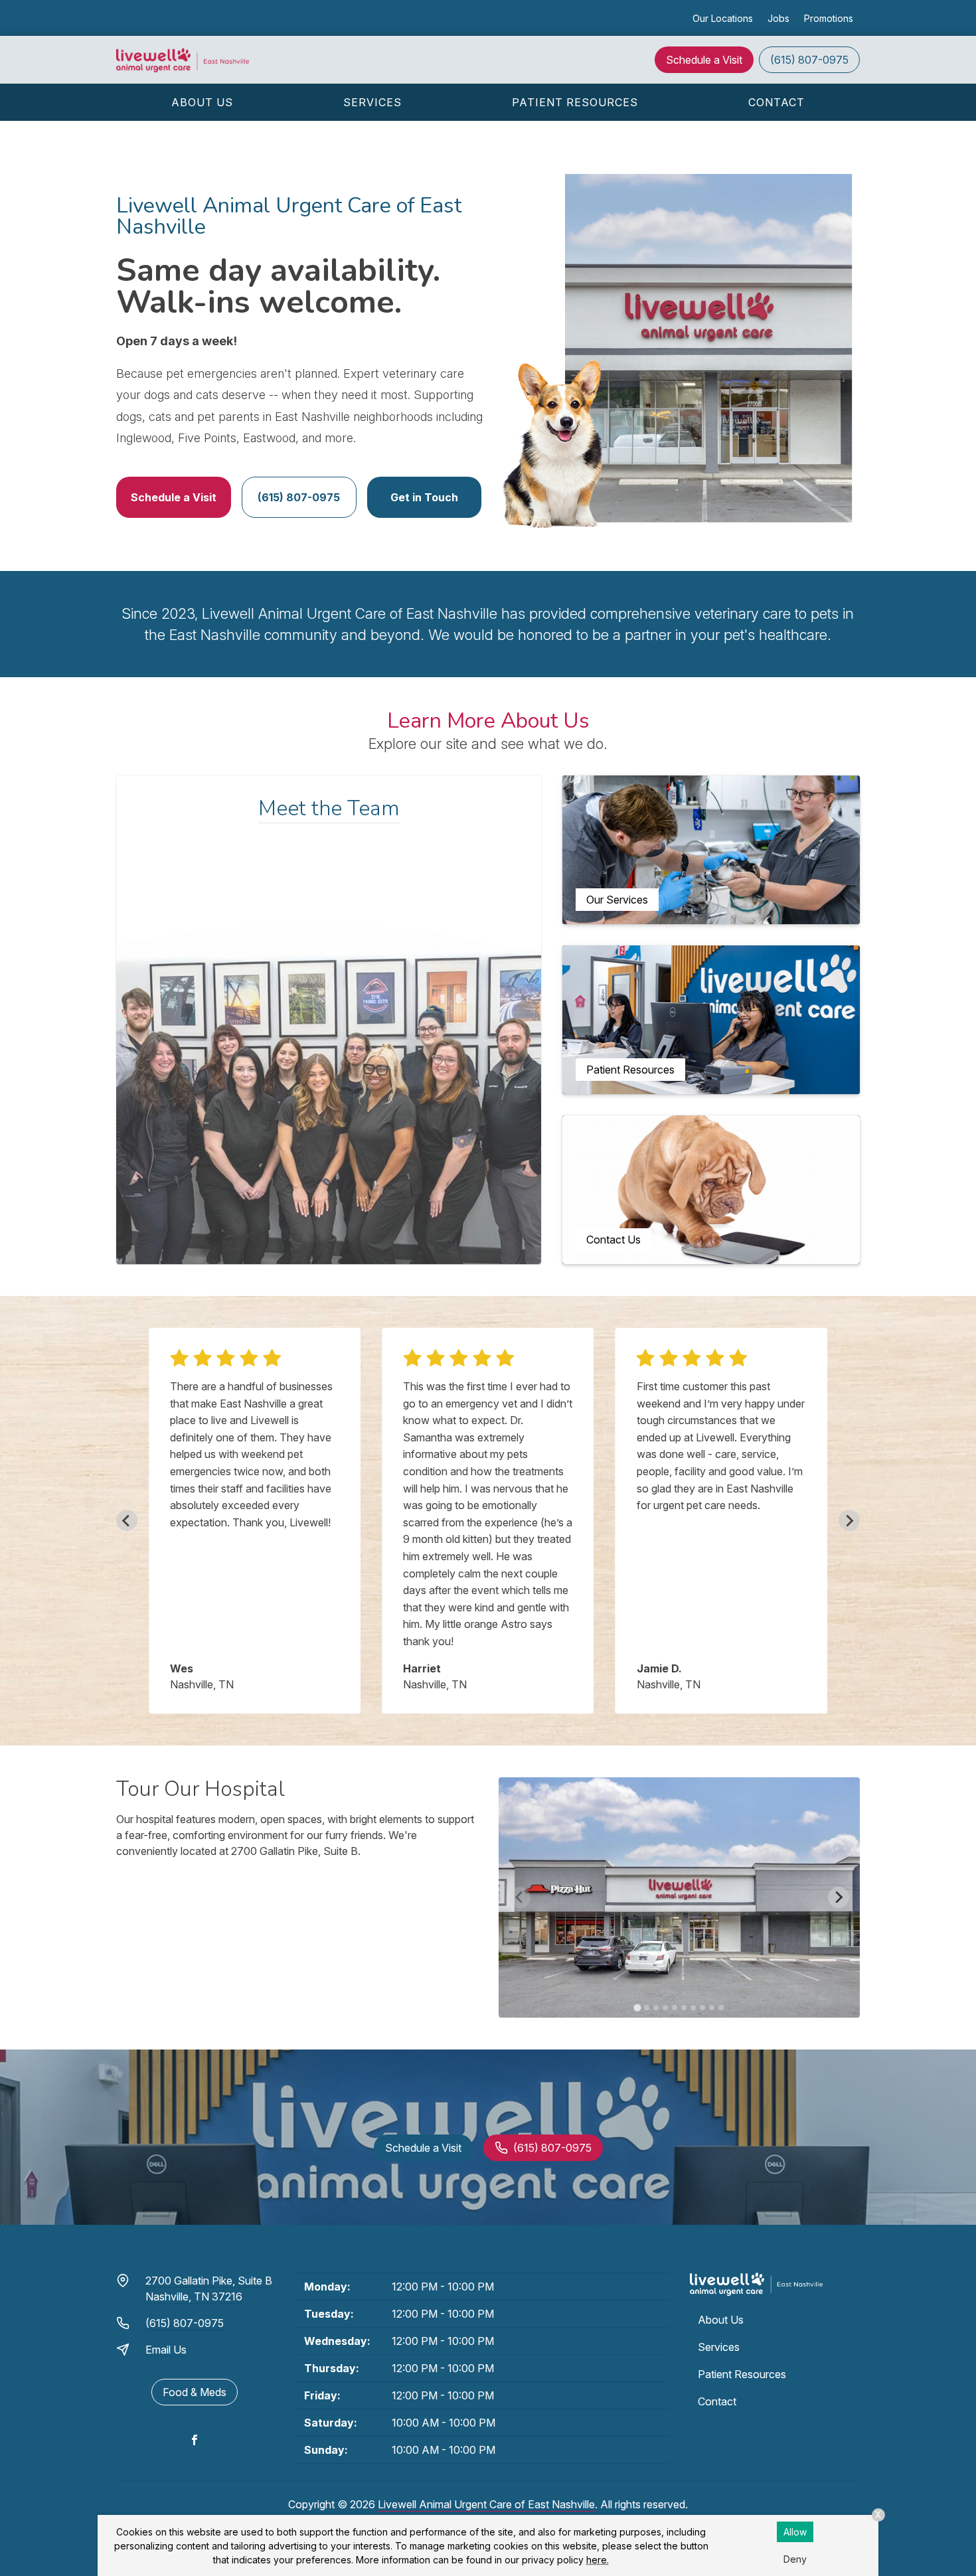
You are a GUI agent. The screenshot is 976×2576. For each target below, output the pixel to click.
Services (372, 102)
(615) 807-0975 (809, 60)
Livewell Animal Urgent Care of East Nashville (486, 2504)
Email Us (166, 2350)
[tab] (637, 2007)
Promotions (829, 18)
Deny (795, 2559)
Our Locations (723, 18)
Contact (776, 102)
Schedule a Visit (704, 60)
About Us (202, 102)
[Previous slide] (127, 1520)
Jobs (778, 18)
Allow (795, 2532)
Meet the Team (329, 808)
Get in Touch (424, 497)
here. (598, 2560)
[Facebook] (195, 2440)
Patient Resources (575, 102)
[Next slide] (849, 1520)
